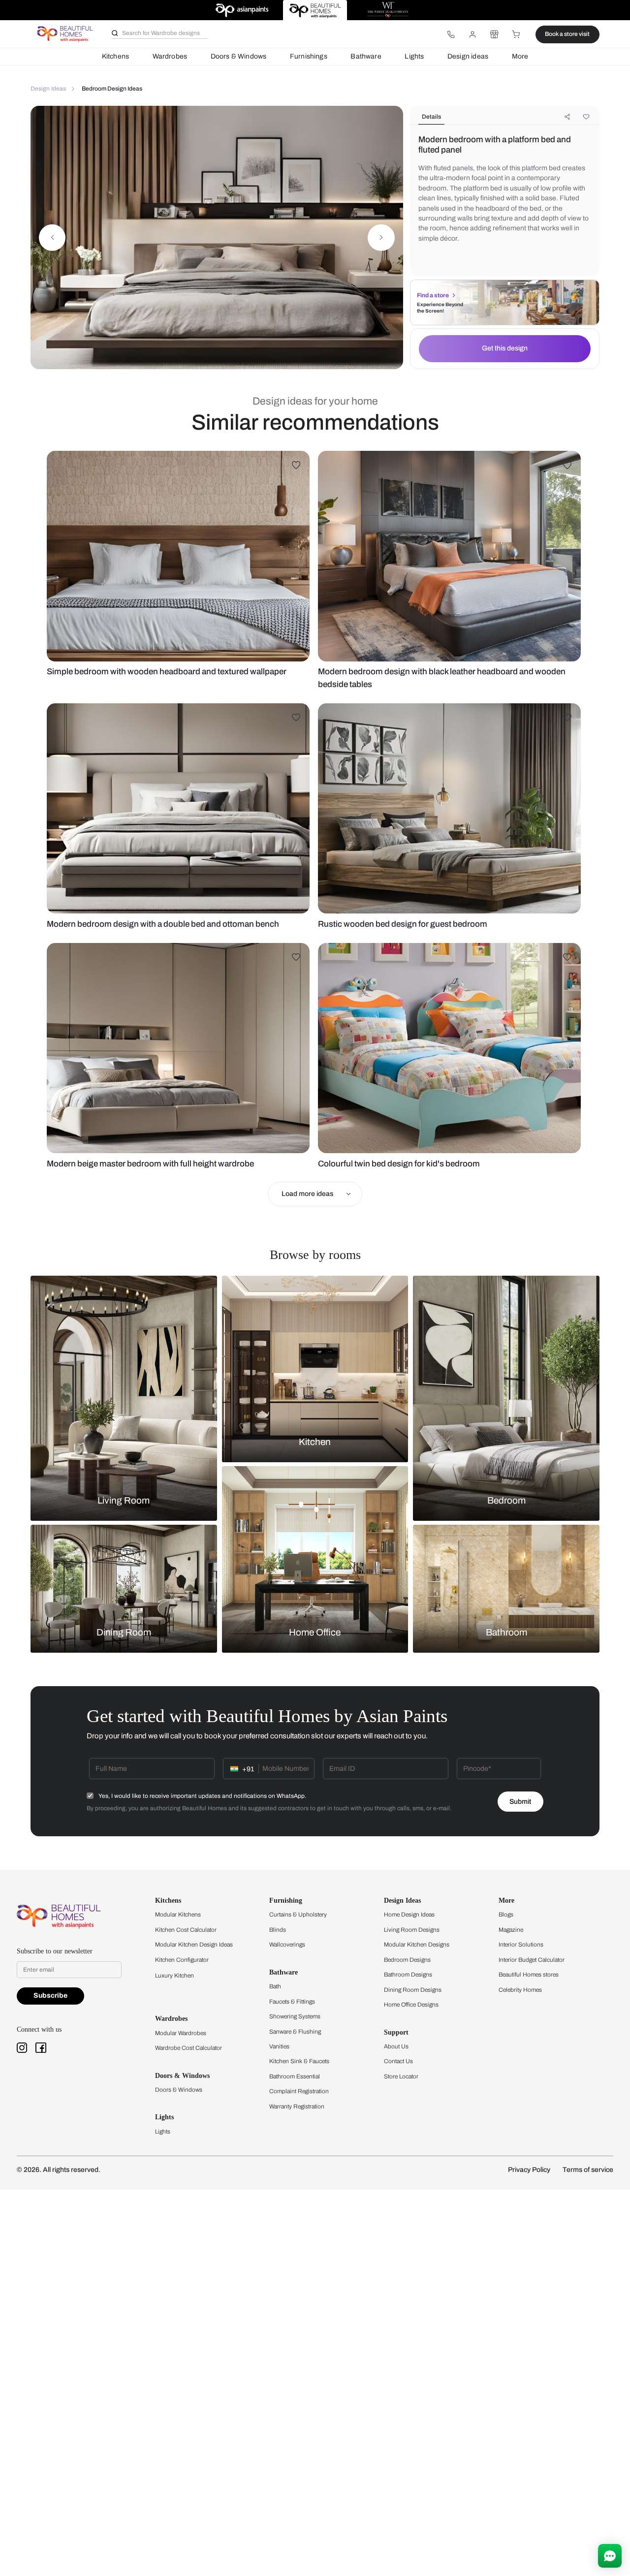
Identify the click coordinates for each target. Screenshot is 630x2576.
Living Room (124, 1500)
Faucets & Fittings (292, 2002)
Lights (414, 56)
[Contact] (451, 34)
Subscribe (50, 1995)
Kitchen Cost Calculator (186, 1930)
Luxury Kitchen (174, 1976)
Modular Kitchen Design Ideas (194, 1945)
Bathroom (506, 1633)
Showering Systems (295, 2016)
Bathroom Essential (295, 2076)
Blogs (506, 1915)
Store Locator (401, 2076)
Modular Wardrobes (181, 2033)
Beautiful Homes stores (529, 1975)
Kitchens (115, 56)
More (520, 56)
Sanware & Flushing (295, 2032)
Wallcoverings (287, 1945)
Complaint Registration (299, 2091)
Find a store (433, 295)
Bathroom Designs (408, 1975)
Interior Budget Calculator (532, 1960)
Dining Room (124, 1633)
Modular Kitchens (178, 1915)
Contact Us (398, 2061)
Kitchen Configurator (182, 1960)
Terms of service (588, 2170)
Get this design (505, 348)
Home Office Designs (411, 2005)
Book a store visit (567, 34)
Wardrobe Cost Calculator (189, 2048)
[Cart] (516, 34)
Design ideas (468, 56)
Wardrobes (170, 56)
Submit (520, 1802)
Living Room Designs (412, 1930)
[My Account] (472, 34)
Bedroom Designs (407, 1960)
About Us (396, 2046)
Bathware (366, 56)
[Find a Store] (494, 34)
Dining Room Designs (413, 1990)
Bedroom (506, 1500)
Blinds (278, 1930)
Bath (275, 1986)
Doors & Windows (239, 56)
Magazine (511, 1930)
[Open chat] (610, 2556)
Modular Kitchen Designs (417, 1945)
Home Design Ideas (409, 1915)
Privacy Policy (529, 2170)
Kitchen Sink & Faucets (299, 2061)
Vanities (279, 2046)
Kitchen (315, 1442)
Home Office (315, 1633)
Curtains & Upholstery (298, 1915)
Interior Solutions (521, 1945)
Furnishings (309, 56)
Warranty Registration (297, 2106)
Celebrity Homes (520, 1990)
